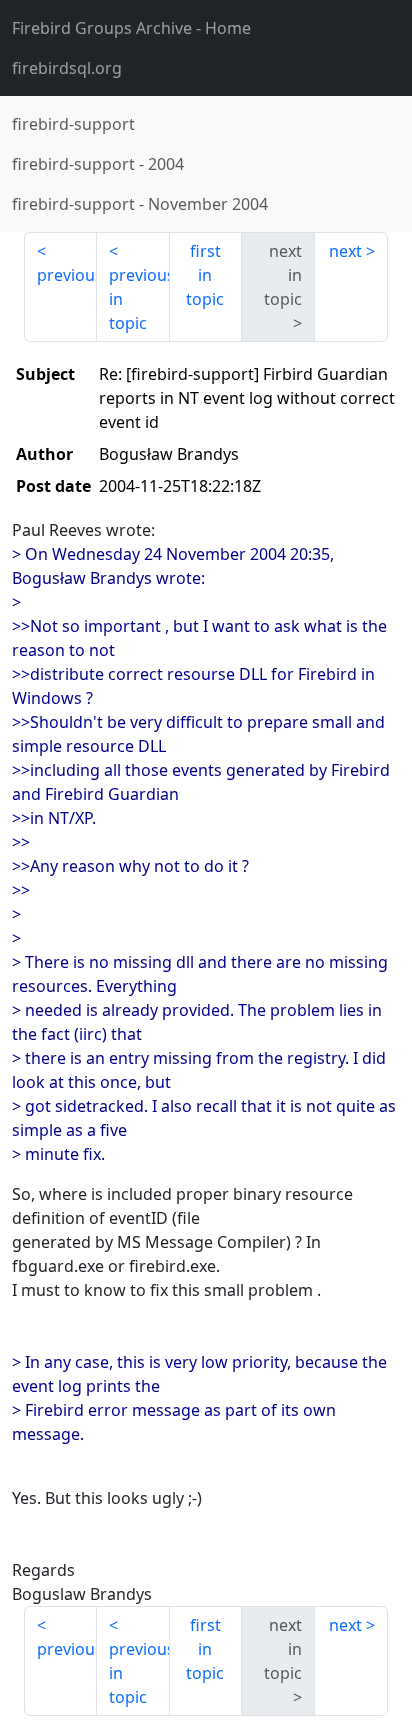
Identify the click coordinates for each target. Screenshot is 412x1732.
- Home (131, 28)
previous (67, 275)
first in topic (205, 275)
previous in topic (139, 299)
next (345, 251)
